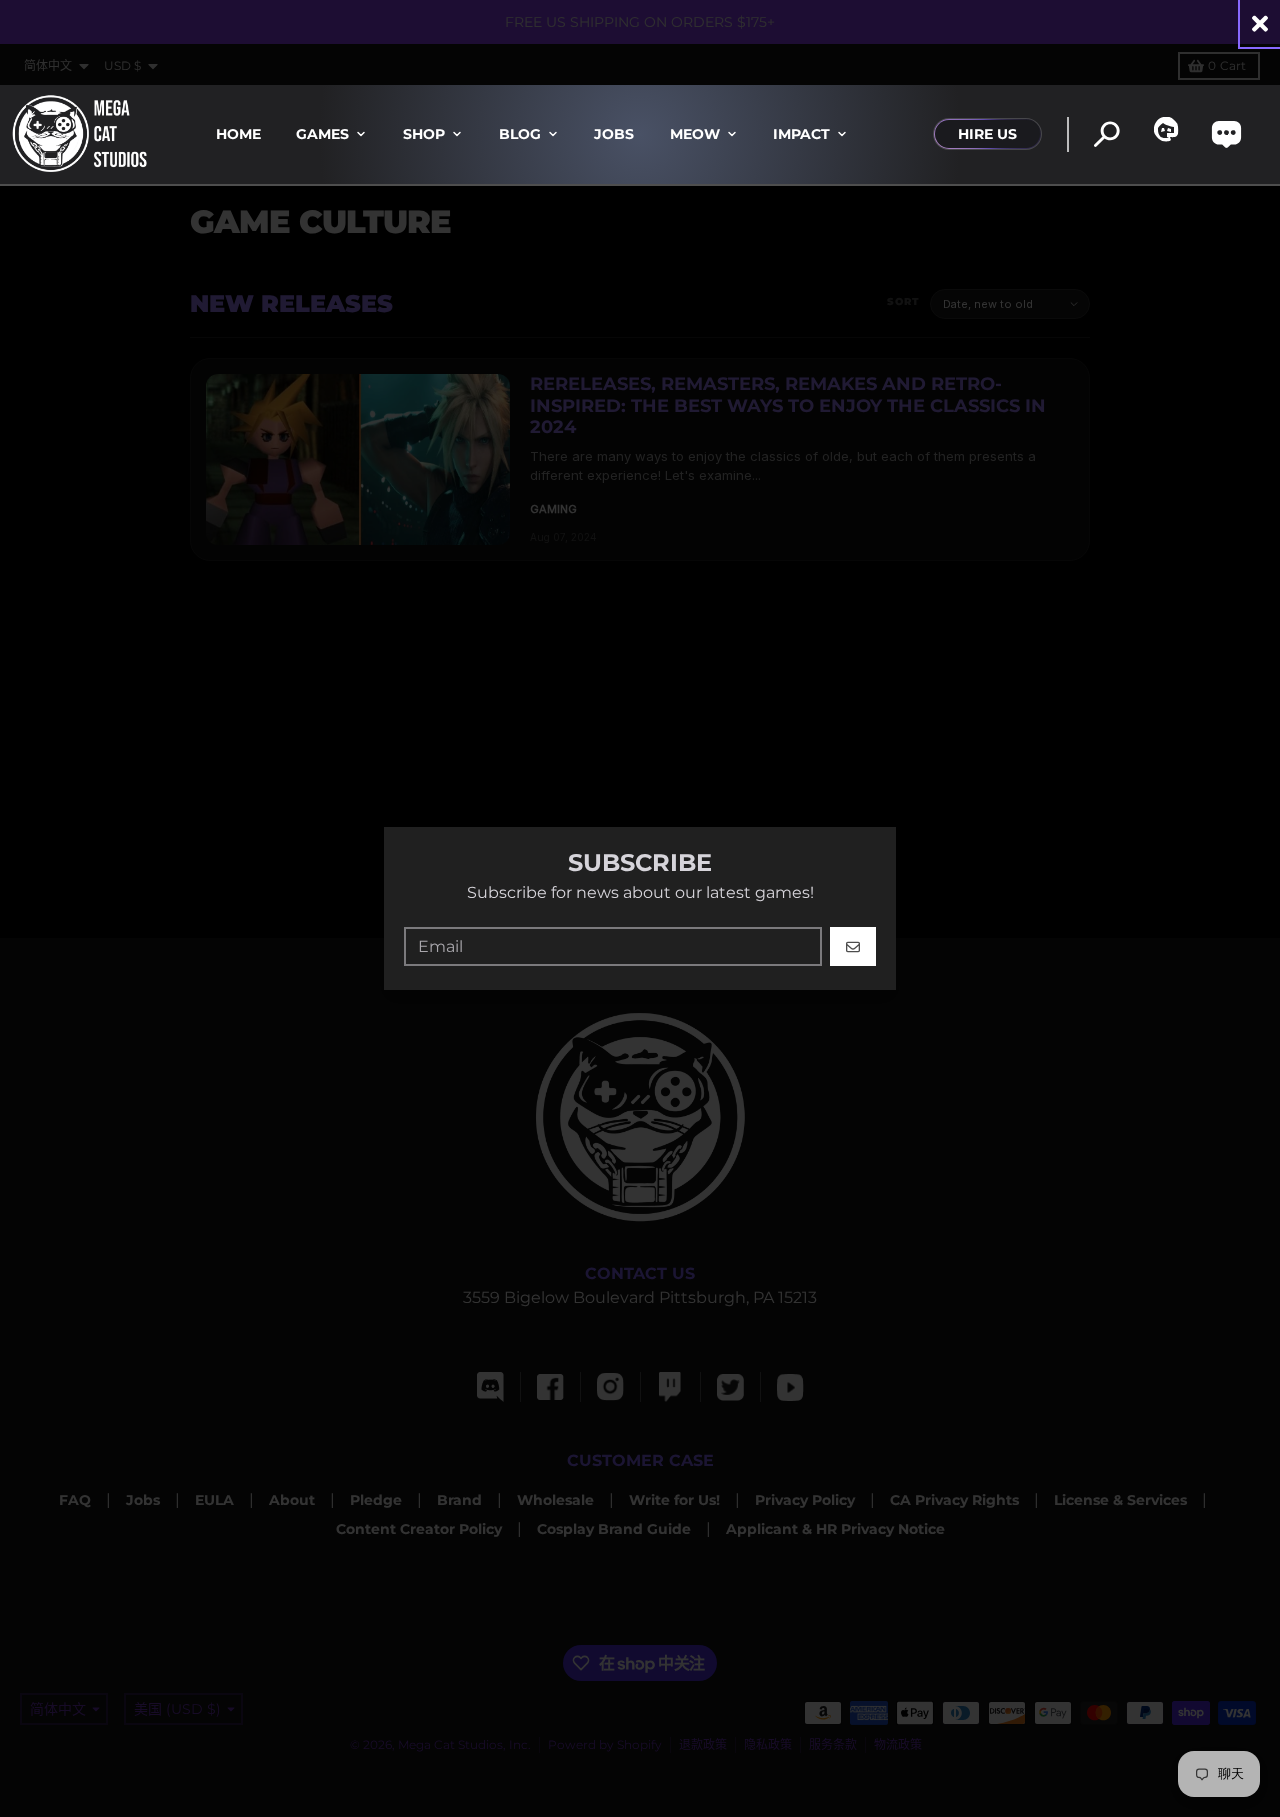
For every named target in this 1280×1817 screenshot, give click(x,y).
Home (238, 134)
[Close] (1260, 23)
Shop (424, 134)
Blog (520, 134)
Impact (801, 134)
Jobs (614, 134)
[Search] (1106, 134)
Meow (695, 134)
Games (322, 134)
